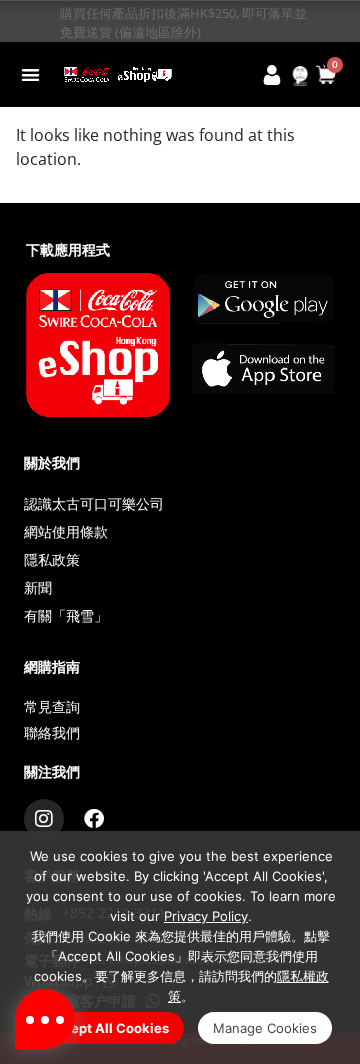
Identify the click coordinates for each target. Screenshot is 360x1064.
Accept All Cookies (107, 1028)
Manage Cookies (265, 1028)
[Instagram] (44, 819)
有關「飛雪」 (66, 615)
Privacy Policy (206, 916)
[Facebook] (94, 819)
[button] (30, 74)
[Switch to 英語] (300, 76)
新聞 (38, 587)
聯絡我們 (52, 732)
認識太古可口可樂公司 (94, 503)
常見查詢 (52, 706)
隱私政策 (52, 559)
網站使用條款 (66, 531)
